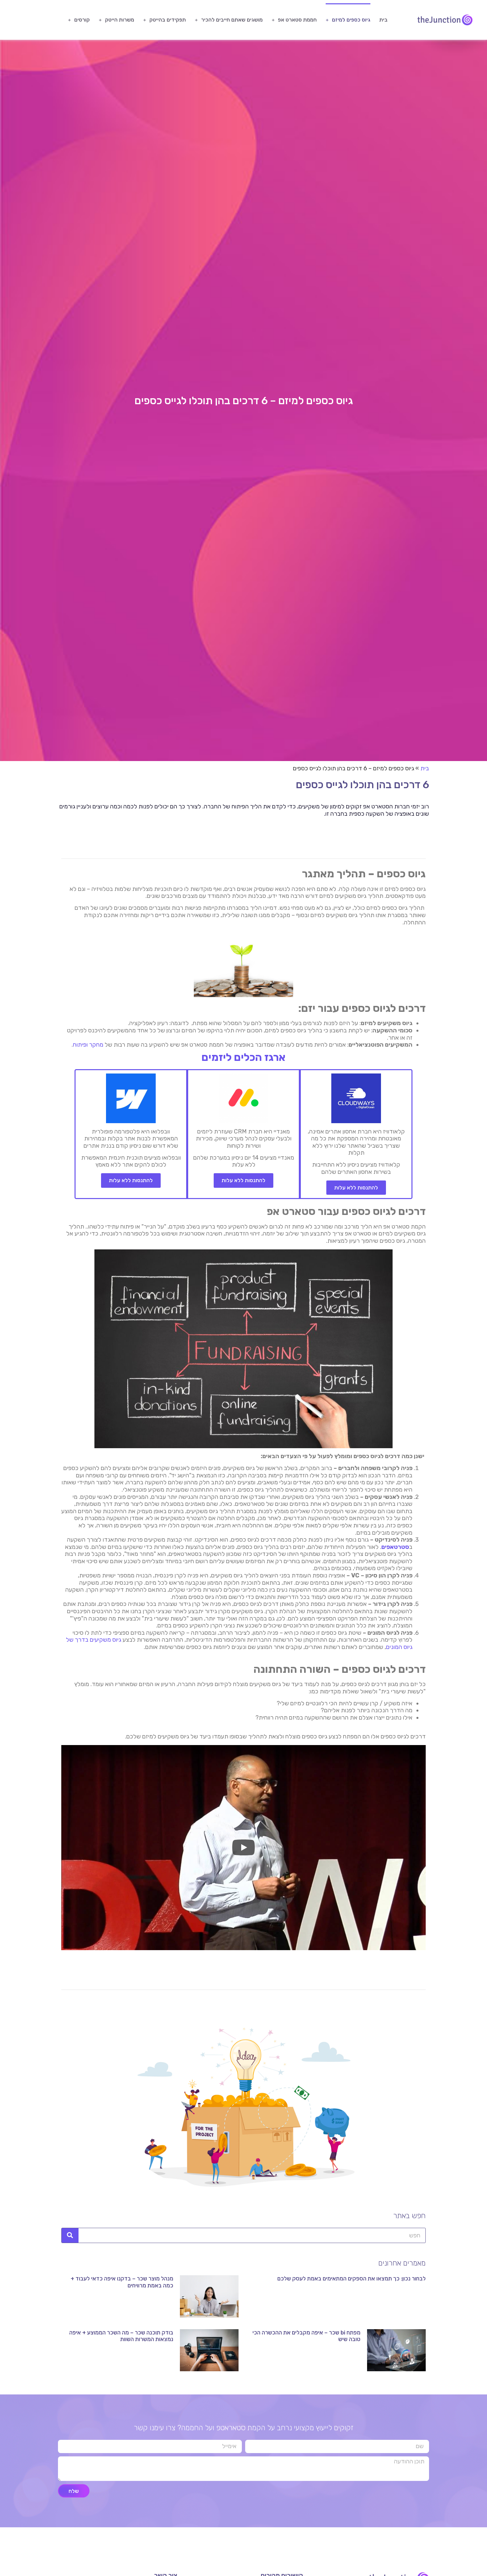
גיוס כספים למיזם (351, 20)
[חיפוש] (70, 2235)
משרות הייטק (120, 20)
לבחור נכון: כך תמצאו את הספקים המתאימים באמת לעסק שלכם (352, 2278)
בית (383, 20)
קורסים (82, 20)
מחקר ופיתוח (88, 1045)
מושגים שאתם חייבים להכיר (232, 20)
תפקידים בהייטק (168, 20)
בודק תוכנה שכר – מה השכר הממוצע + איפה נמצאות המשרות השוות (121, 2336)
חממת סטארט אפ (297, 20)
